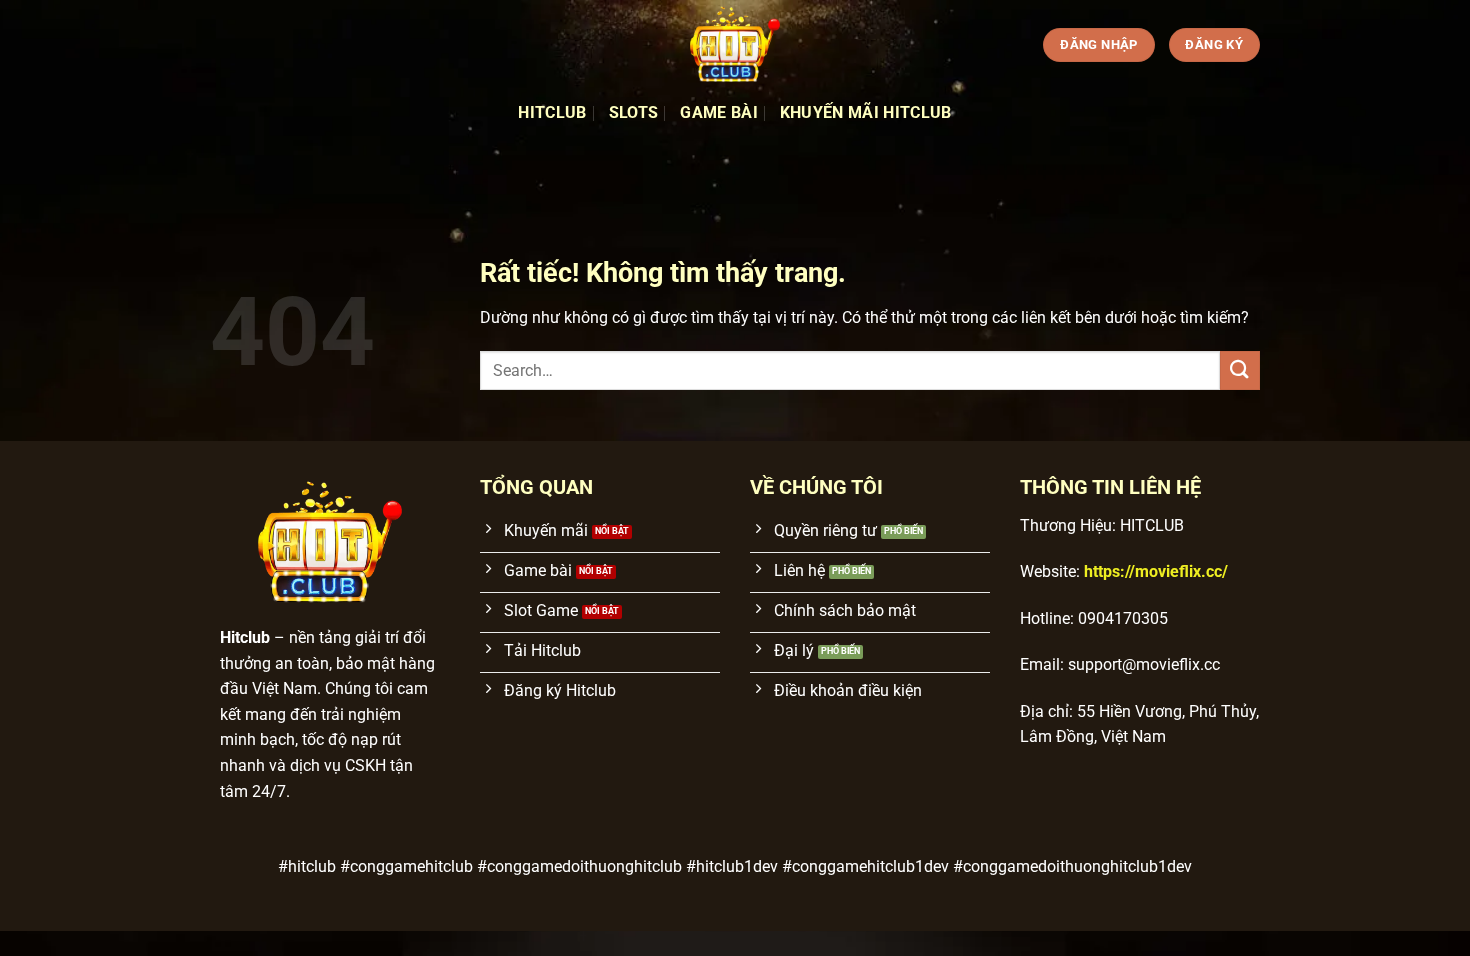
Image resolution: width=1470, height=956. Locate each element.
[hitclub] (735, 45)
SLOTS (634, 112)
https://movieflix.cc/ (1156, 571)
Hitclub (552, 112)
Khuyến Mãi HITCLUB (866, 112)
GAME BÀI (719, 112)
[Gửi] (1240, 370)
